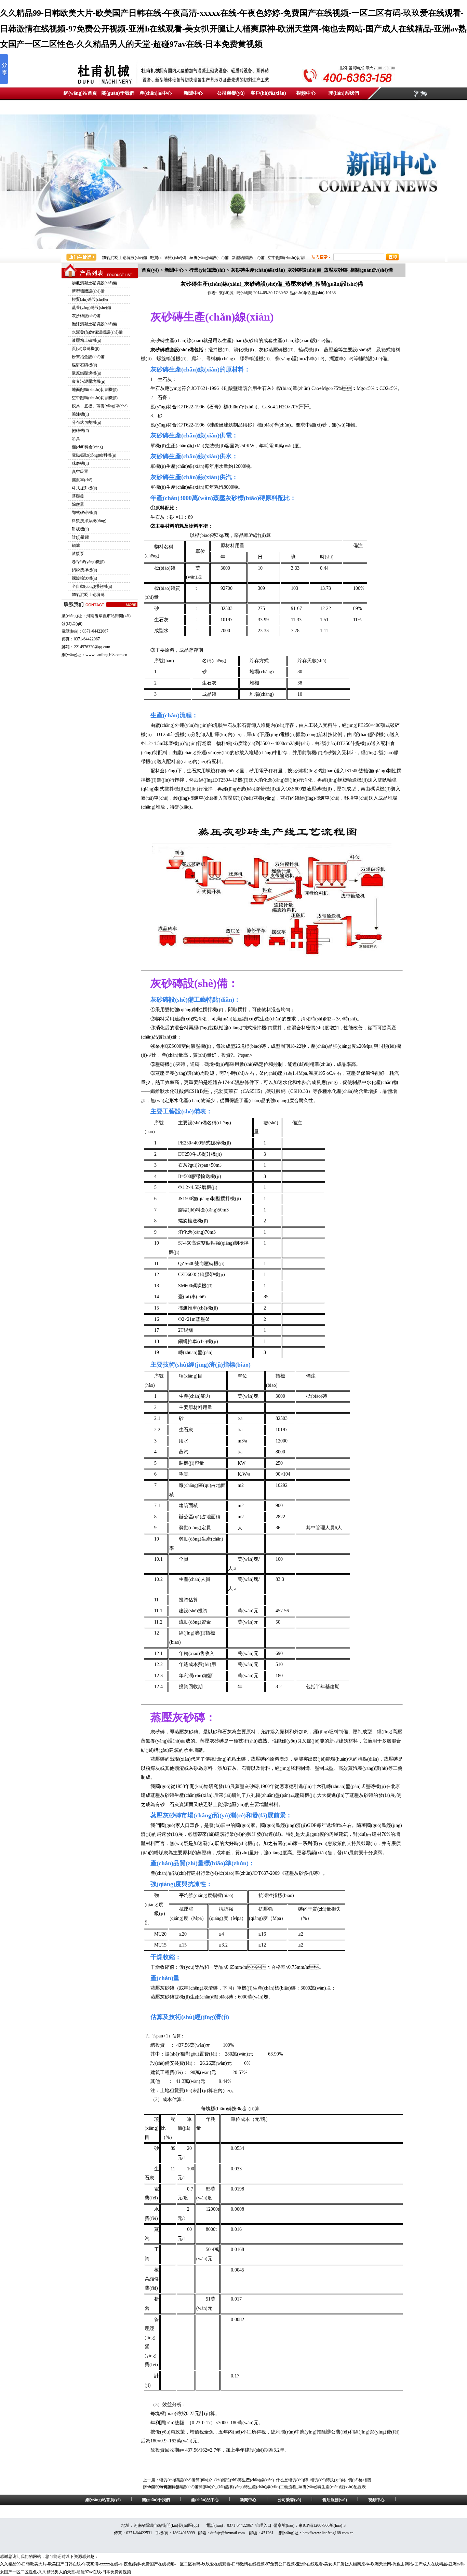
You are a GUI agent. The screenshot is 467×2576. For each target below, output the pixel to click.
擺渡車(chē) (82, 480)
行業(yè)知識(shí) (207, 270)
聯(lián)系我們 (344, 93)
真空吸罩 (80, 472)
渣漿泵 (78, 554)
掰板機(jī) (80, 529)
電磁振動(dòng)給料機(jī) (94, 455)
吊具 (76, 439)
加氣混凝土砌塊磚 (88, 595)
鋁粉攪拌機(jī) (84, 570)
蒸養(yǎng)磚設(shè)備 (209, 258)
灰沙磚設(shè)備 (86, 316)
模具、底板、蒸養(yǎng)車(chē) (100, 406)
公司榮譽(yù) (231, 93)
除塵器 (78, 504)
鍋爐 (76, 545)
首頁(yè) (150, 270)
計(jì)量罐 (80, 537)
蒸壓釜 (78, 496)
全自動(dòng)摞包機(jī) (92, 586)
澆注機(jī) (80, 414)
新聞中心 (193, 93)
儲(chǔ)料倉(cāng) (87, 447)
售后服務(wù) (335, 2500)
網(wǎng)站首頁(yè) (103, 2500)
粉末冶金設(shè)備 (88, 357)
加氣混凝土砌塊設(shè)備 (124, 258)
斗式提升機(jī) (84, 488)
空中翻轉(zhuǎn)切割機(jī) (95, 398)
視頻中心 (306, 93)
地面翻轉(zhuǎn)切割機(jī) (95, 390)
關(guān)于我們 (118, 93)
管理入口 (263, 2525)
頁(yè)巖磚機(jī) (86, 349)
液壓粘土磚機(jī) (86, 340)
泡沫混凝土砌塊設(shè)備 (94, 324)
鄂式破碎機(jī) (84, 513)
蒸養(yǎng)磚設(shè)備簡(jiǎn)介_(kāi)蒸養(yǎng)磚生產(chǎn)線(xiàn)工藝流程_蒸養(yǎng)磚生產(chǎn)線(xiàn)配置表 (263, 2487)
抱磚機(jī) (80, 431)
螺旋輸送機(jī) (84, 578)
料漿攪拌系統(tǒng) (89, 521)
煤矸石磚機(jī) (84, 365)
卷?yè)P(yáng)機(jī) (88, 562)
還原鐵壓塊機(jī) (86, 373)
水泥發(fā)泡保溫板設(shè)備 (97, 332)
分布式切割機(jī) (86, 422)
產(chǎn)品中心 (156, 93)
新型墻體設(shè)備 (248, 258)
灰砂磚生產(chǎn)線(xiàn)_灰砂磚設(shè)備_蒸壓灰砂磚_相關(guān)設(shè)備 (312, 270)
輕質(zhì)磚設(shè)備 (168, 258)
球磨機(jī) (80, 463)
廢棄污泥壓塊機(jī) (89, 381)
